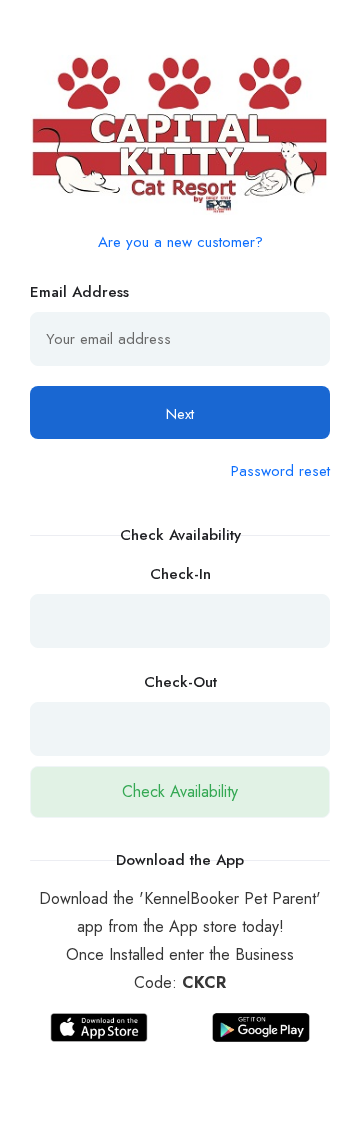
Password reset (280, 471)
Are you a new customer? (180, 242)
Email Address (79, 292)
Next (180, 414)
